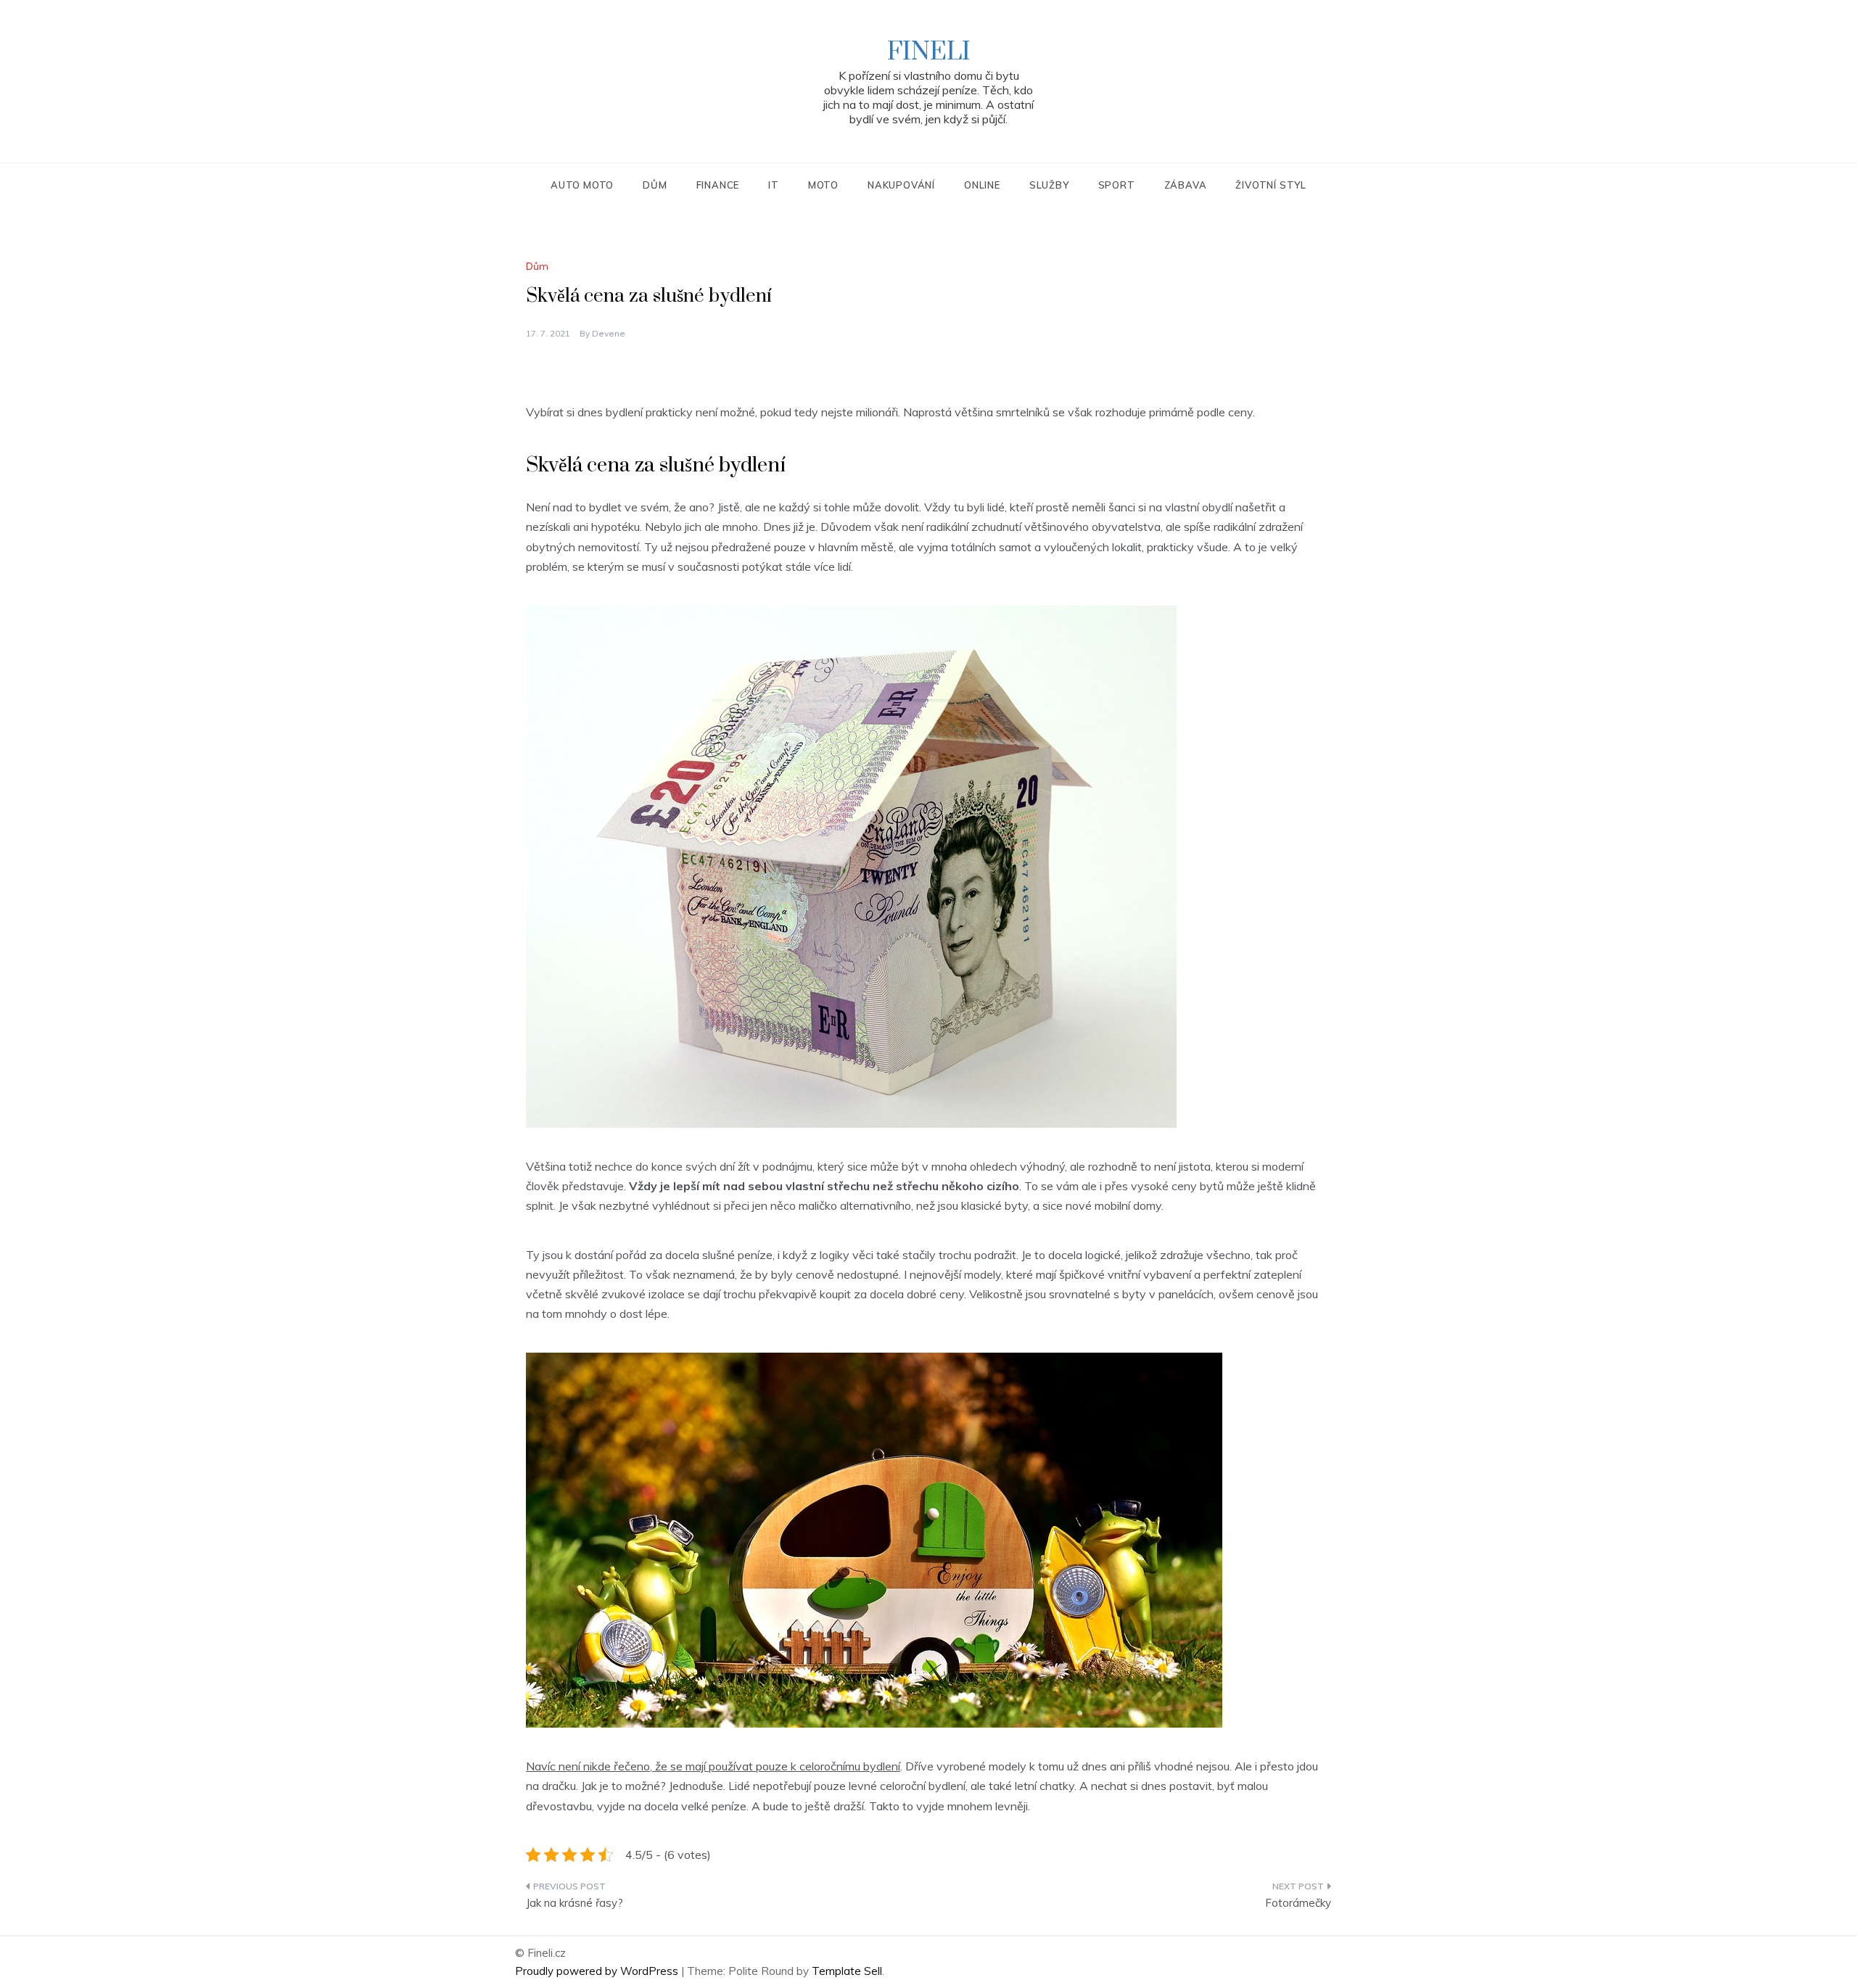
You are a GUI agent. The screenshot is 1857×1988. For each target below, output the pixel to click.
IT (774, 185)
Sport (1117, 185)
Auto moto (582, 185)
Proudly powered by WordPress (598, 1971)
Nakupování (901, 185)
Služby (1049, 185)
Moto (823, 185)
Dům (655, 185)
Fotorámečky (1298, 1903)
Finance (718, 185)
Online (982, 185)
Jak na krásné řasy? (575, 1903)
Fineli (929, 52)
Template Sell (847, 1971)
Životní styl (1271, 185)
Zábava (1186, 185)
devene (609, 333)
